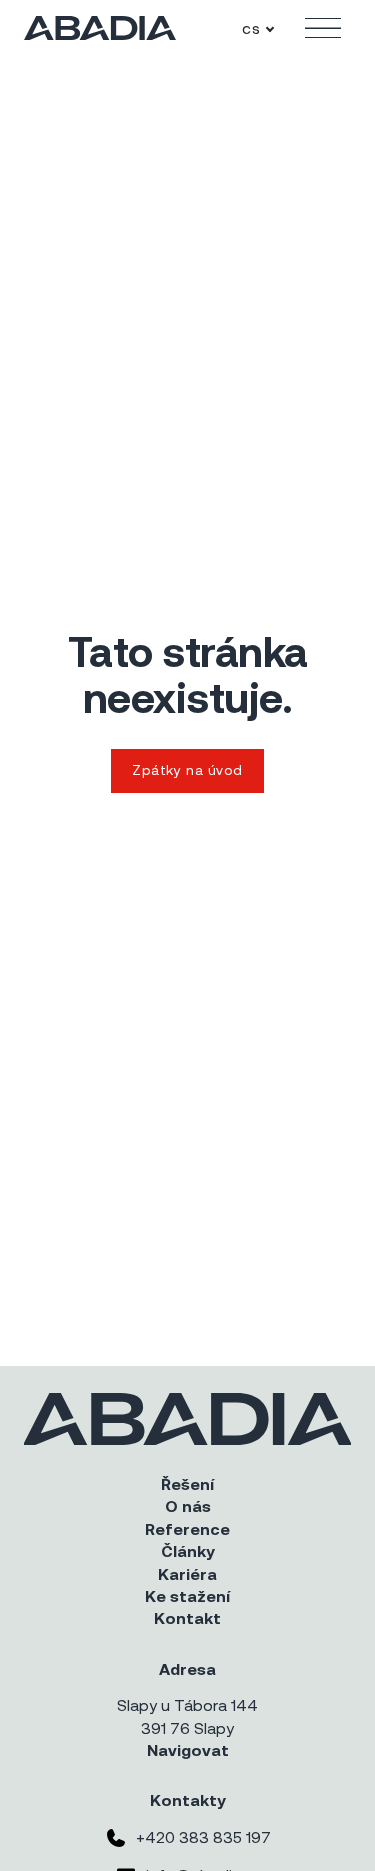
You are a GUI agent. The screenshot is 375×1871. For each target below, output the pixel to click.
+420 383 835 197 (203, 1837)
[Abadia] (100, 28)
